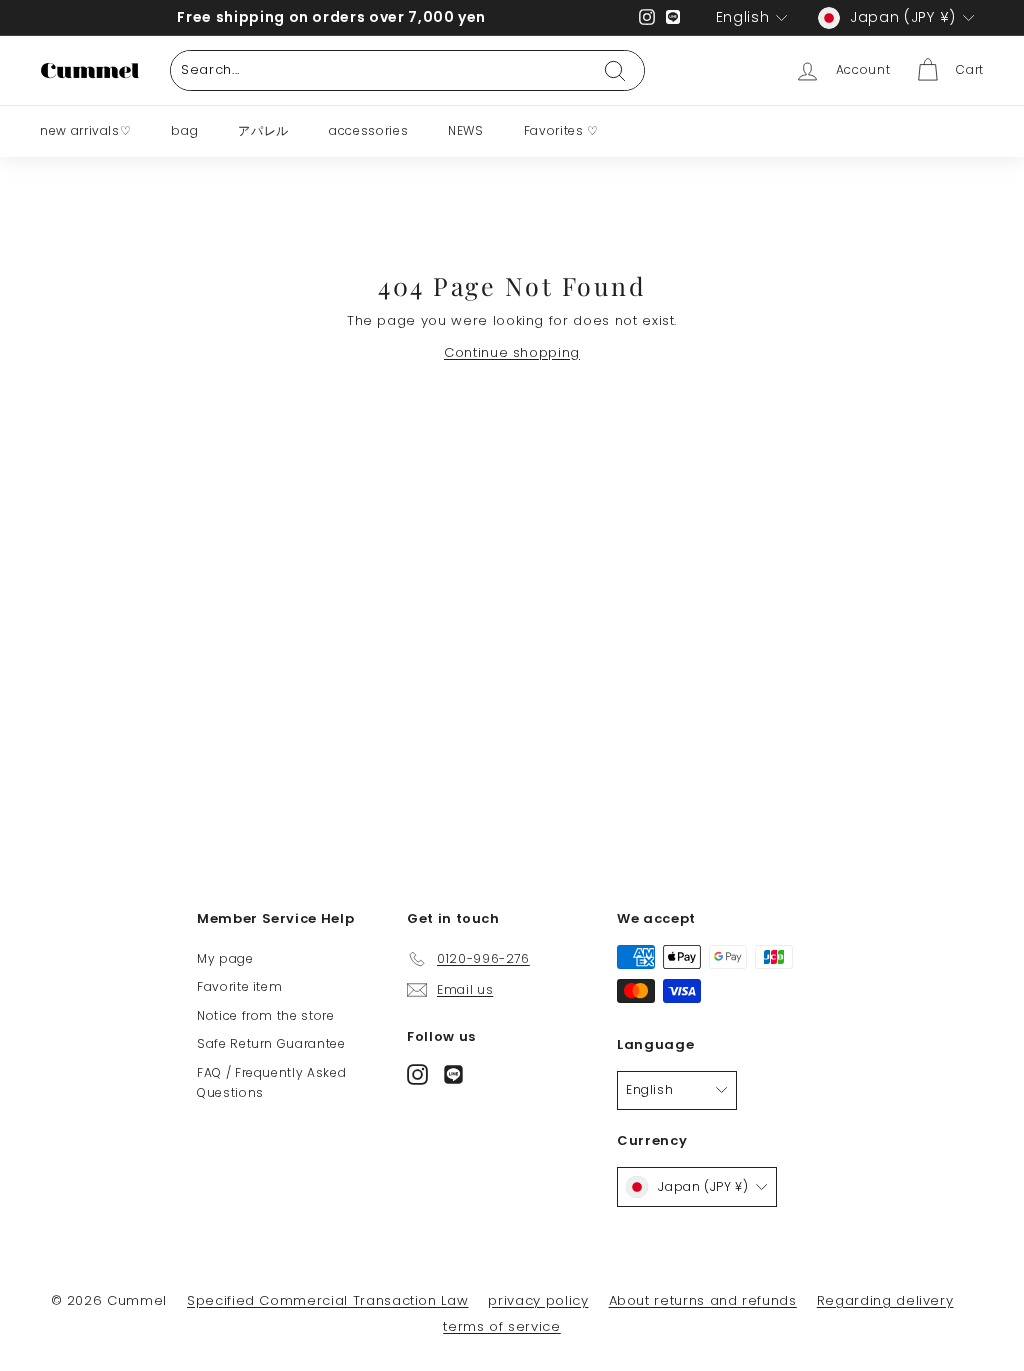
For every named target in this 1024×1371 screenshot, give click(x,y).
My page (225, 958)
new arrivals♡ (85, 130)
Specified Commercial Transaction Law (327, 1300)
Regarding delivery (885, 1300)
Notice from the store (266, 1015)
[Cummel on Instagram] (417, 1073)
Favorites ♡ (561, 130)
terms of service (501, 1326)
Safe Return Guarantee (271, 1043)
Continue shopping (512, 352)
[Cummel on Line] (453, 1073)
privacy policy (538, 1300)
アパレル (263, 130)
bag (184, 130)
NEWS (466, 130)
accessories (368, 130)
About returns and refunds (703, 1300)
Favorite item (239, 986)
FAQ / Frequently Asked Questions (271, 1082)
